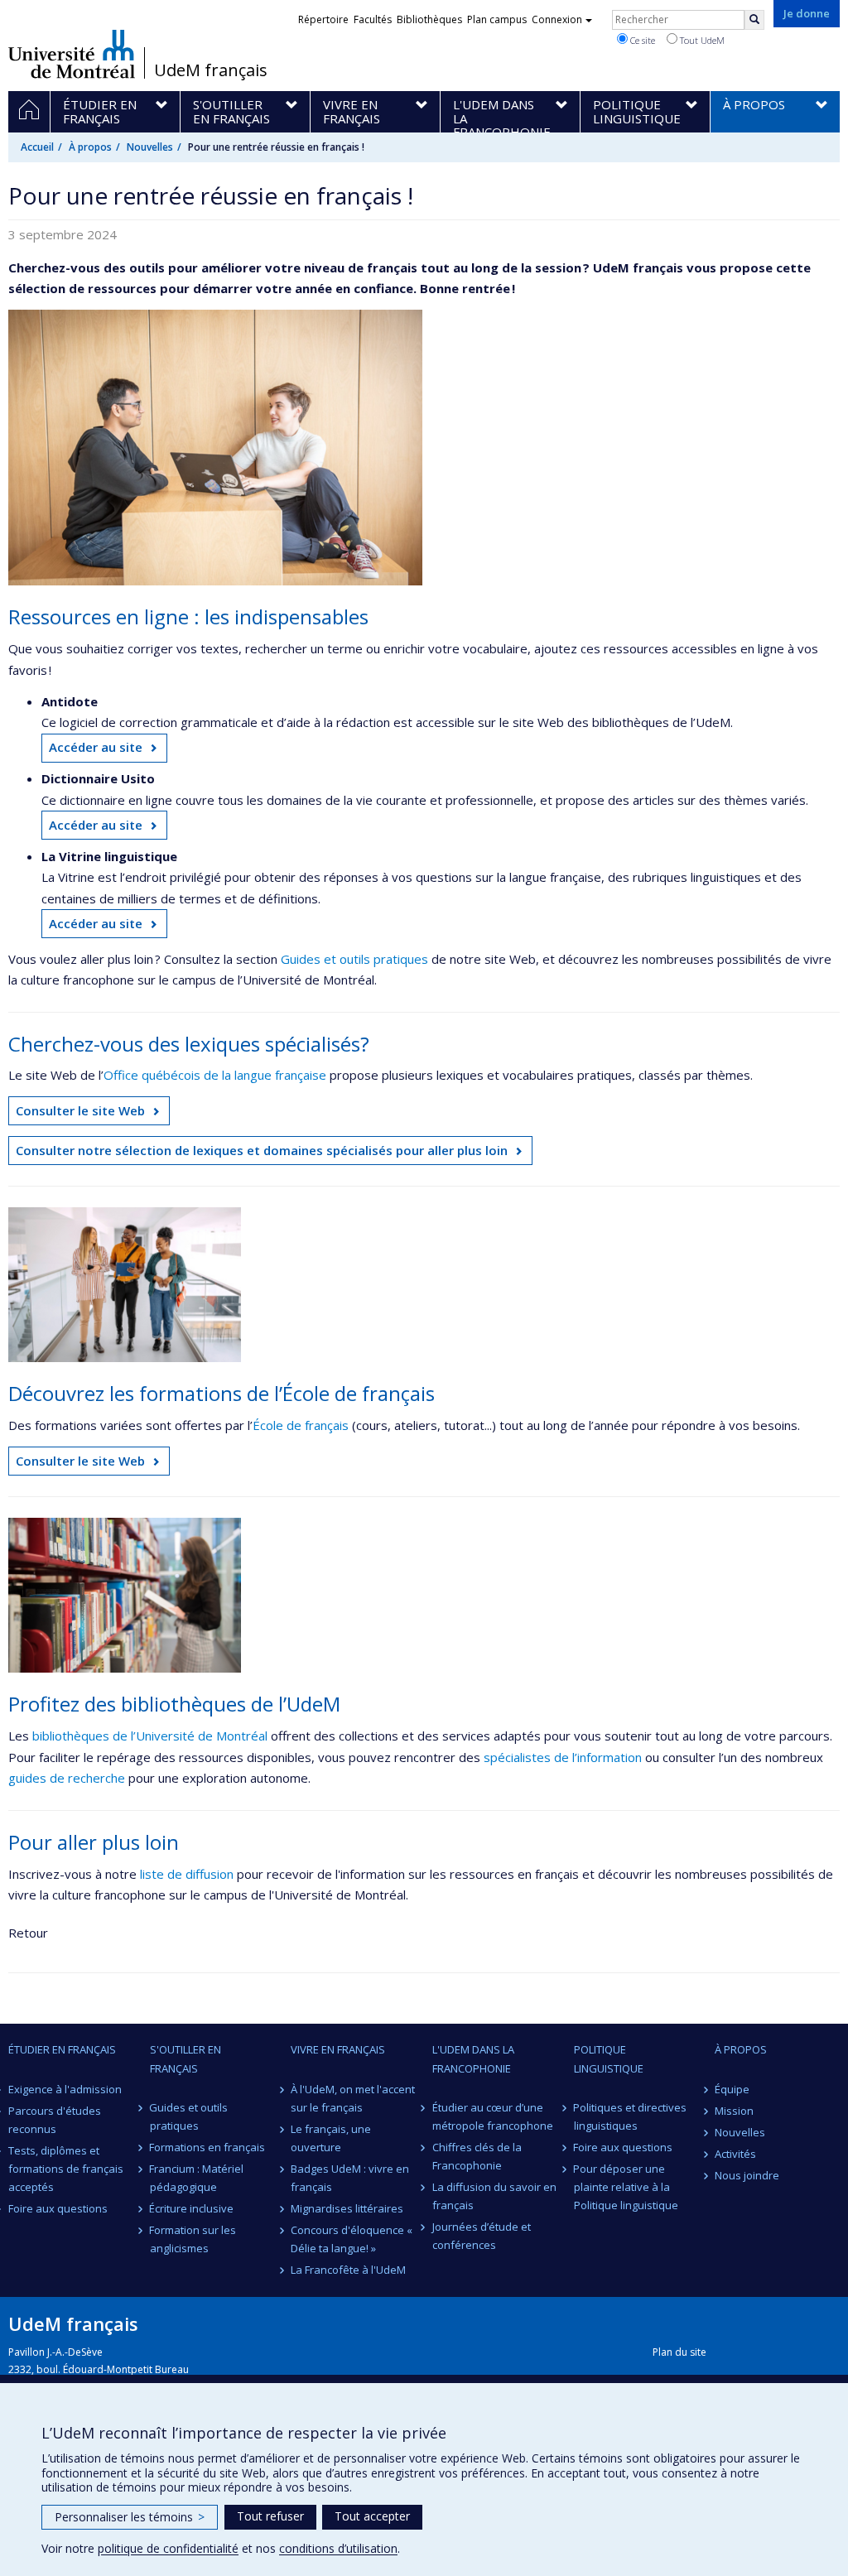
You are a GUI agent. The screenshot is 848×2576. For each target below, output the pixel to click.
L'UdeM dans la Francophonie (473, 2058)
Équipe (732, 2089)
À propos (90, 147)
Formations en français (208, 2147)
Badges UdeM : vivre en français (350, 2178)
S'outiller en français (185, 2058)
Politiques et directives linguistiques (631, 2116)
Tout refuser (270, 2516)
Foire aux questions (58, 2208)
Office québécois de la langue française (215, 1075)
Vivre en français (338, 2049)
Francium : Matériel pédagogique (197, 2178)
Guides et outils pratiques (354, 959)
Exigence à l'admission (65, 2089)
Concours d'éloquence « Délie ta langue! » (352, 2239)
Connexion (557, 19)
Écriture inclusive (192, 2208)
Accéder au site (96, 747)
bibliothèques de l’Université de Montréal (150, 1736)
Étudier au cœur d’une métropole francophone (493, 2116)
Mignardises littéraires (347, 2208)
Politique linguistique (609, 2058)
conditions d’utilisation (338, 2548)
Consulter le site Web (80, 1110)
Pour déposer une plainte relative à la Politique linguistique (626, 2187)
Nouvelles (150, 147)
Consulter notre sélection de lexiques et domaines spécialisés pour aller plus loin (262, 1150)
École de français (301, 1425)
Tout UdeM (701, 40)
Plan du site (679, 2352)
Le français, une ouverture (331, 2138)
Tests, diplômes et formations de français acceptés (66, 2169)
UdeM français (211, 70)
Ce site (641, 40)
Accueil (37, 147)
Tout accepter (372, 2516)
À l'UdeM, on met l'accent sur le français (353, 2098)
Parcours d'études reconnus (55, 2120)
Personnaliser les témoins (130, 2517)
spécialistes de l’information (563, 1757)
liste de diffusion (187, 1874)
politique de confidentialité (168, 2548)
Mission (734, 2111)
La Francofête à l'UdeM (348, 2270)
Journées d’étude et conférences (482, 2236)
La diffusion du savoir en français (494, 2196)
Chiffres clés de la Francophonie (477, 2156)
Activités (735, 2154)
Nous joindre (747, 2175)
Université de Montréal (72, 54)
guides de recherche (67, 1778)
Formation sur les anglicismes (193, 2239)
